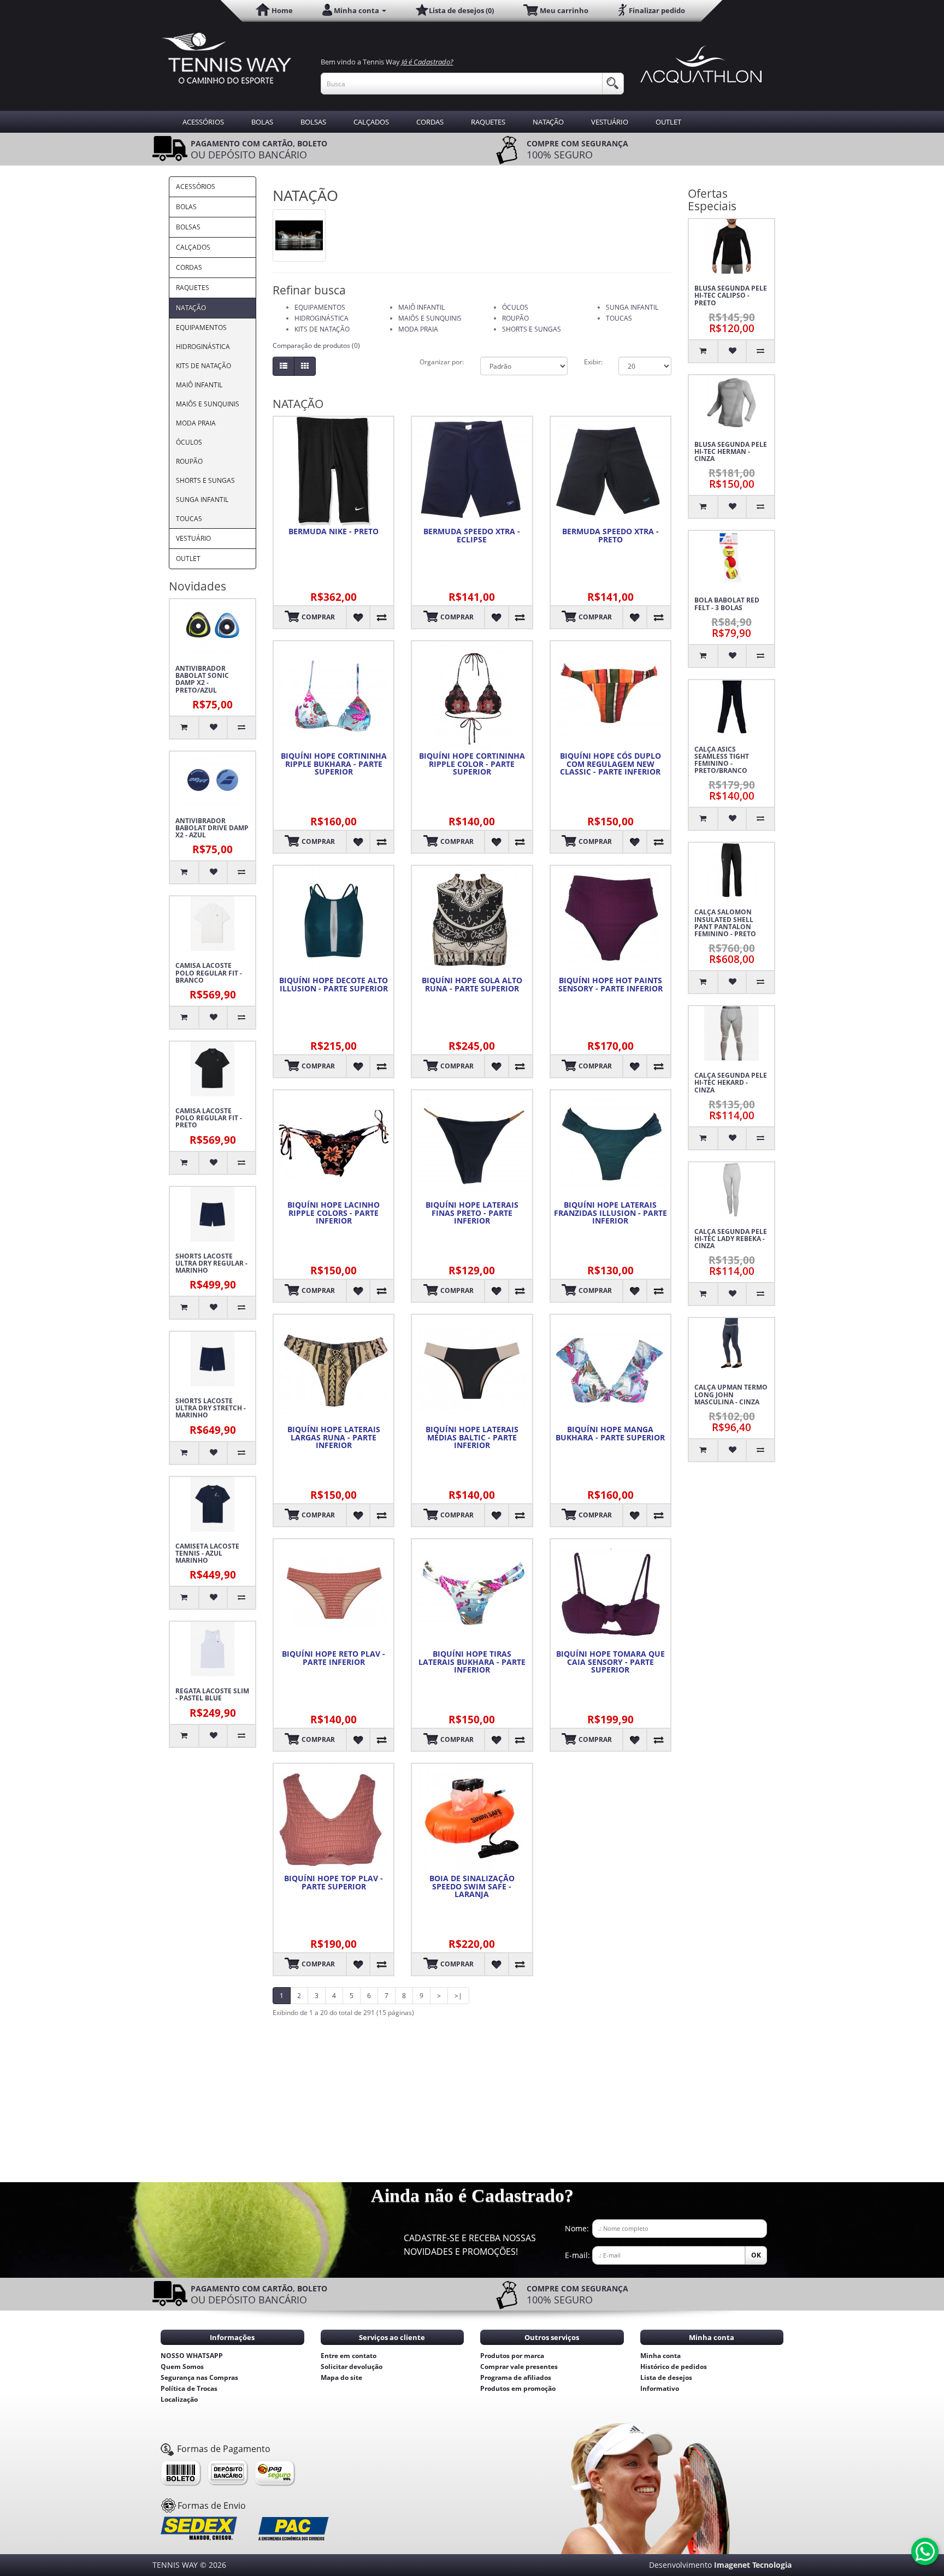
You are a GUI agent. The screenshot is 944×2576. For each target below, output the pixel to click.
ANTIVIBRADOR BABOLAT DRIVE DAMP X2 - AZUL (212, 828)
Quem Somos (182, 2367)
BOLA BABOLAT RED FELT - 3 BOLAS (727, 604)
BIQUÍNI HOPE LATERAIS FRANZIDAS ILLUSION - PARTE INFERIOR (610, 1213)
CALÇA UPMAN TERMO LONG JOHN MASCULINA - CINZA (731, 1395)
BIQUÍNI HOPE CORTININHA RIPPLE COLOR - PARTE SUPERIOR (472, 764)
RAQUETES (488, 122)
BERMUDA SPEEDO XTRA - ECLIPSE (472, 536)
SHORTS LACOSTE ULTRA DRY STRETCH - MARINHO (211, 1408)
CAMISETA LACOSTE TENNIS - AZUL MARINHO (207, 1553)
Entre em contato (349, 2356)
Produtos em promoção (518, 2388)
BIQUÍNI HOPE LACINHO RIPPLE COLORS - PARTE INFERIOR (334, 1213)
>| (458, 1996)
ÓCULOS (189, 442)
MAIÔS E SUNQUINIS (208, 404)
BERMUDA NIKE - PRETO (334, 531)
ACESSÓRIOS (203, 122)
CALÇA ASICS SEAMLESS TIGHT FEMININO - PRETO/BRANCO (722, 760)
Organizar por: (442, 362)
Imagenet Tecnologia (753, 2565)
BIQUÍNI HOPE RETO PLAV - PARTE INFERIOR (334, 1658)
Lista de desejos (666, 2377)
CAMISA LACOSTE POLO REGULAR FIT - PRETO (209, 1118)
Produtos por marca (512, 2356)
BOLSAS (313, 122)
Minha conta (660, 2356)
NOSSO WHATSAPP (192, 2356)
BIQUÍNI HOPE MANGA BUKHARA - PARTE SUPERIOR (610, 1434)
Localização (179, 2399)
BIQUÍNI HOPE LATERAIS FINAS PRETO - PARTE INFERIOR (472, 1213)
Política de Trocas (189, 2388)
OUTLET (668, 122)
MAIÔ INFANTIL (199, 385)
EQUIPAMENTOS (201, 327)
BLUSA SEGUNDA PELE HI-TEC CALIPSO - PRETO (731, 296)
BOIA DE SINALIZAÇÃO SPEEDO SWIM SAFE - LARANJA (472, 1887)
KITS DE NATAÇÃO (203, 366)
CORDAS (430, 122)
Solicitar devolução (352, 2367)
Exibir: (593, 362)
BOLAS (262, 122)
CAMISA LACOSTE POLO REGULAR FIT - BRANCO (209, 973)
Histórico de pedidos (674, 2367)
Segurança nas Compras (199, 2377)
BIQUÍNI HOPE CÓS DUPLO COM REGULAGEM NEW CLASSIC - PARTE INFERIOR (610, 764)
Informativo (660, 2388)
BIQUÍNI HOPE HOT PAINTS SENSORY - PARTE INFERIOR (610, 985)
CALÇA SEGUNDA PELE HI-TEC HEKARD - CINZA (731, 1083)
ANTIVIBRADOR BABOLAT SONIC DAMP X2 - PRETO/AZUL (202, 679)
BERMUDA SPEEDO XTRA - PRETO (610, 536)
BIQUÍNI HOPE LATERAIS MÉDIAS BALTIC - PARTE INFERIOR (472, 1438)
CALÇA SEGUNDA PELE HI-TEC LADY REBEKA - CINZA (731, 1239)
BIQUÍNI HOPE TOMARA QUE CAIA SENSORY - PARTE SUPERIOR (610, 1662)
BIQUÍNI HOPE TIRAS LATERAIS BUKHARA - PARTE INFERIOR (472, 1662)
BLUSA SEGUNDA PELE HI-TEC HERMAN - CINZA (731, 452)
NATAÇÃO (548, 122)
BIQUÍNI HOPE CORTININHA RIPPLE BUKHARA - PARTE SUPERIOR (334, 764)
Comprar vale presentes (519, 2367)
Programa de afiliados (516, 2377)
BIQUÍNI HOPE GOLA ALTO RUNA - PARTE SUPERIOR (472, 985)
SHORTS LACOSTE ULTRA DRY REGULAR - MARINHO (211, 1263)
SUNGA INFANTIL (202, 500)
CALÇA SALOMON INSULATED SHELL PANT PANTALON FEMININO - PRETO (725, 923)
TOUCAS (189, 519)
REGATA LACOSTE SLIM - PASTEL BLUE (212, 1694)
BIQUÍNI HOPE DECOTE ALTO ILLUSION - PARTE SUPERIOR (334, 985)
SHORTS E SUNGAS (205, 480)
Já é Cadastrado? (427, 62)
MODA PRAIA (196, 423)
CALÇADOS (371, 122)
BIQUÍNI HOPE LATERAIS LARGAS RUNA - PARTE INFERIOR (334, 1438)
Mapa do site (341, 2377)
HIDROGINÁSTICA (203, 347)
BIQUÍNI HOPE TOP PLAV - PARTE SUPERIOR (334, 1883)
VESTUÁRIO (610, 122)
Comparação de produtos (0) (316, 345)
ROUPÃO (189, 461)
